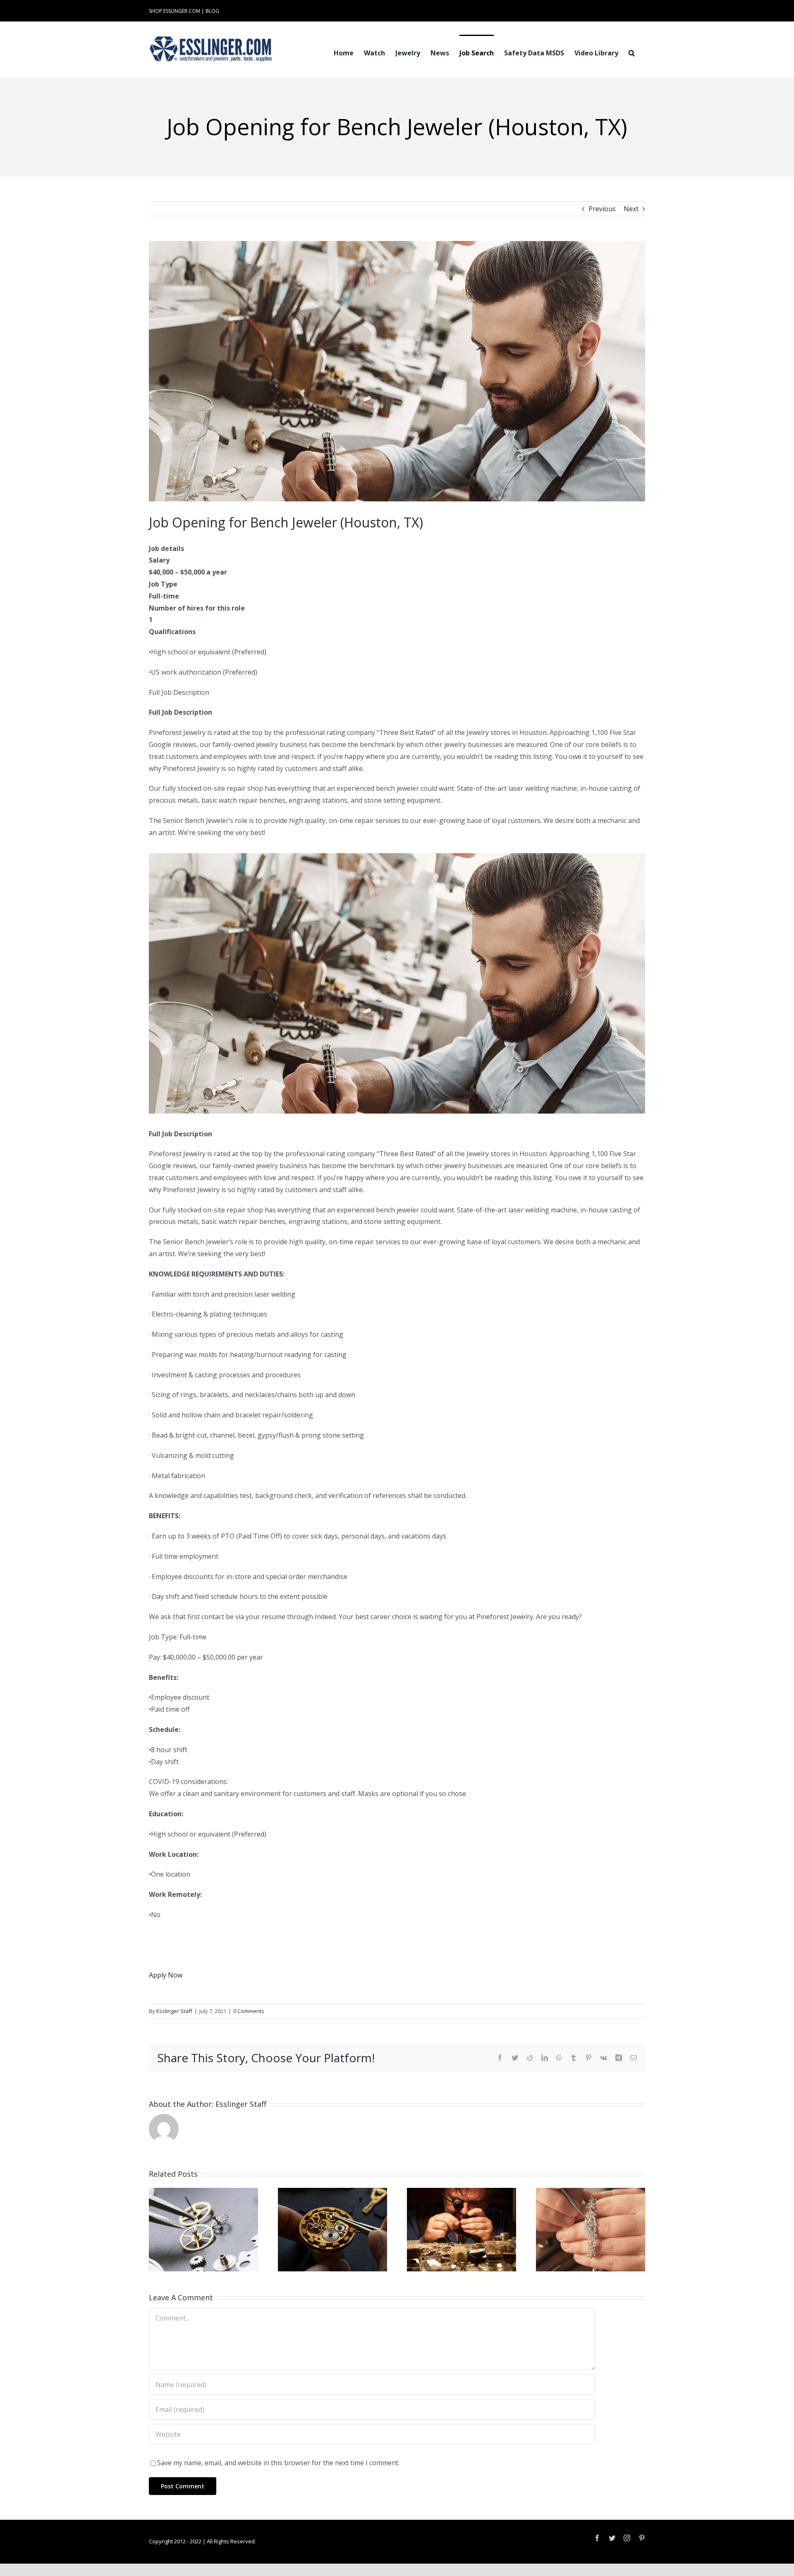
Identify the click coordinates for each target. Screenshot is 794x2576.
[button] (632, 52)
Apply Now (166, 1975)
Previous (602, 209)
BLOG (212, 11)
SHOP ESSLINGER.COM (175, 11)
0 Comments (249, 2011)
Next (631, 209)
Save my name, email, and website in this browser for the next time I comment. (278, 2463)
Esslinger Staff (174, 2011)
